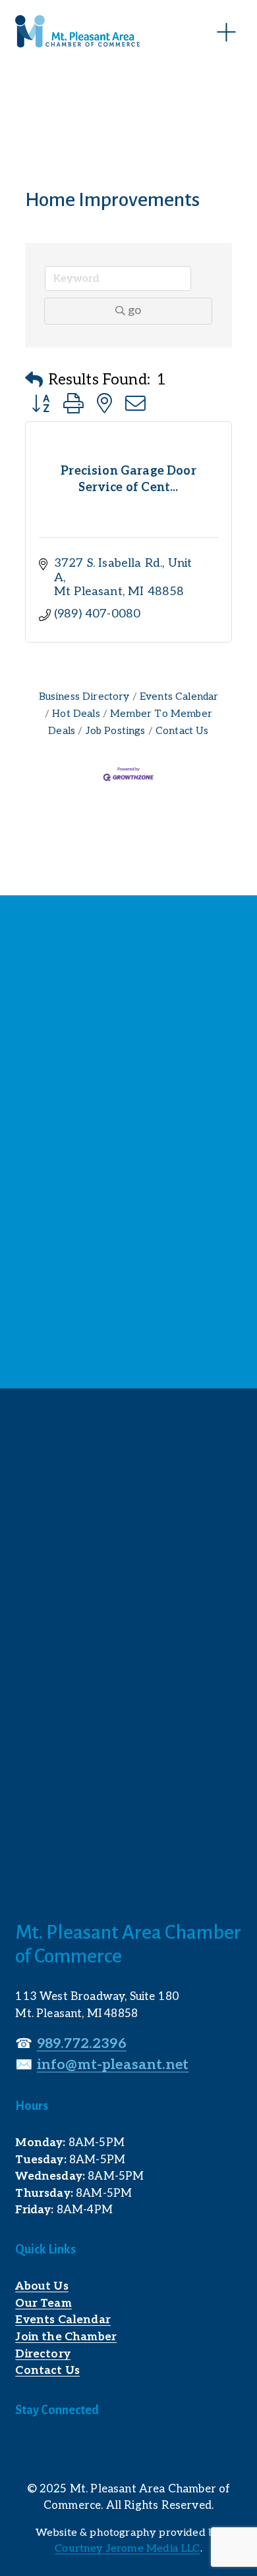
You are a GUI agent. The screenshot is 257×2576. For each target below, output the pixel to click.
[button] (34, 381)
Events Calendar (179, 697)
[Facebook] (24, 2450)
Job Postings (115, 731)
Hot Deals (76, 714)
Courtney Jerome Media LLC (127, 2549)
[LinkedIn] (53, 2450)
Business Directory (84, 697)
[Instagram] (82, 2450)
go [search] (134, 310)
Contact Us (182, 731)
